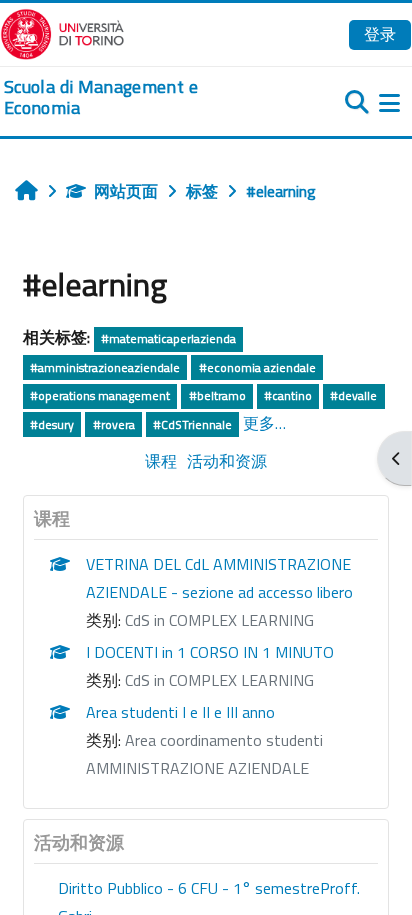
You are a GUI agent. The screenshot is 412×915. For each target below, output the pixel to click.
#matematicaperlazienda (168, 338)
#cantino (288, 395)
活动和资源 (227, 461)
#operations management (100, 395)
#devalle (353, 395)
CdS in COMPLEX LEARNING (219, 620)
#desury (52, 424)
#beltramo (217, 395)
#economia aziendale (257, 367)
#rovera (114, 424)
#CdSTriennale (192, 424)
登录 (380, 34)
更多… (264, 423)
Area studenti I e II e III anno (180, 712)
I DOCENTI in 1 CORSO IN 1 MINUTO (210, 652)
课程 (161, 461)
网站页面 (126, 191)
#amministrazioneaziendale (105, 367)
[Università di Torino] (62, 32)
